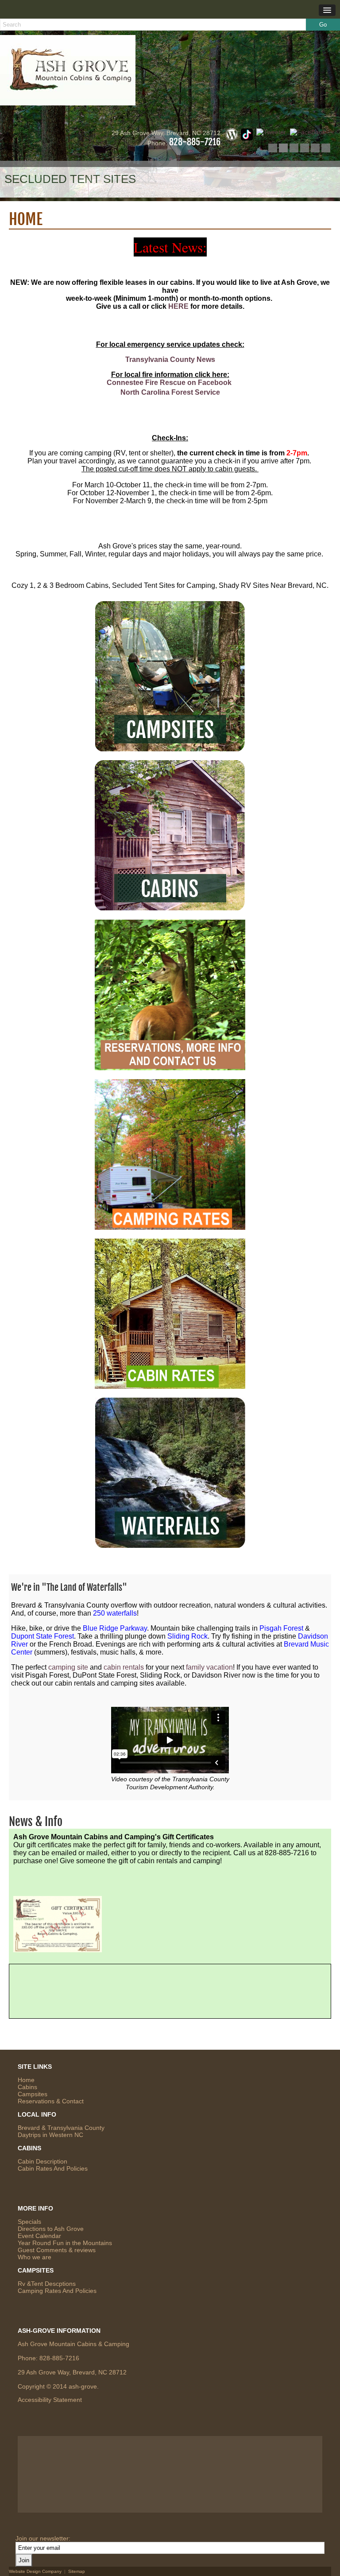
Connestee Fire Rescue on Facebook (169, 383)
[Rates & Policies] (170, 1385)
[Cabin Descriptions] (170, 907)
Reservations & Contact (51, 2101)
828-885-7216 (195, 142)
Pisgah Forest (281, 1628)
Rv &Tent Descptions (47, 2284)
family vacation (209, 1667)
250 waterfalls (115, 1613)
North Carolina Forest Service (170, 392)
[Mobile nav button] (327, 10)
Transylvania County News (170, 359)
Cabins (27, 2087)
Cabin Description (42, 2161)
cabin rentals (124, 1667)
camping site (68, 1667)
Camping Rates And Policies (57, 2291)
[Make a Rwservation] (170, 1066)
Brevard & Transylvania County (61, 2128)
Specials (29, 2222)
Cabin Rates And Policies (53, 2168)
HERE (178, 306)
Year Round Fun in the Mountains (65, 2243)
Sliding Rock (187, 1636)
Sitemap (77, 2571)
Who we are (35, 2257)
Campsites (33, 2094)
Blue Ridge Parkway (115, 1628)
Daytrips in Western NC (50, 2135)
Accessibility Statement (50, 2400)
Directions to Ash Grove (51, 2229)
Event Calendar (39, 2236)
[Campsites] (170, 747)
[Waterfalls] (170, 1544)
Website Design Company (35, 2571)
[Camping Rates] (170, 1226)
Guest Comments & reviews (57, 2250)
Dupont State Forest (42, 1636)
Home (26, 2080)
